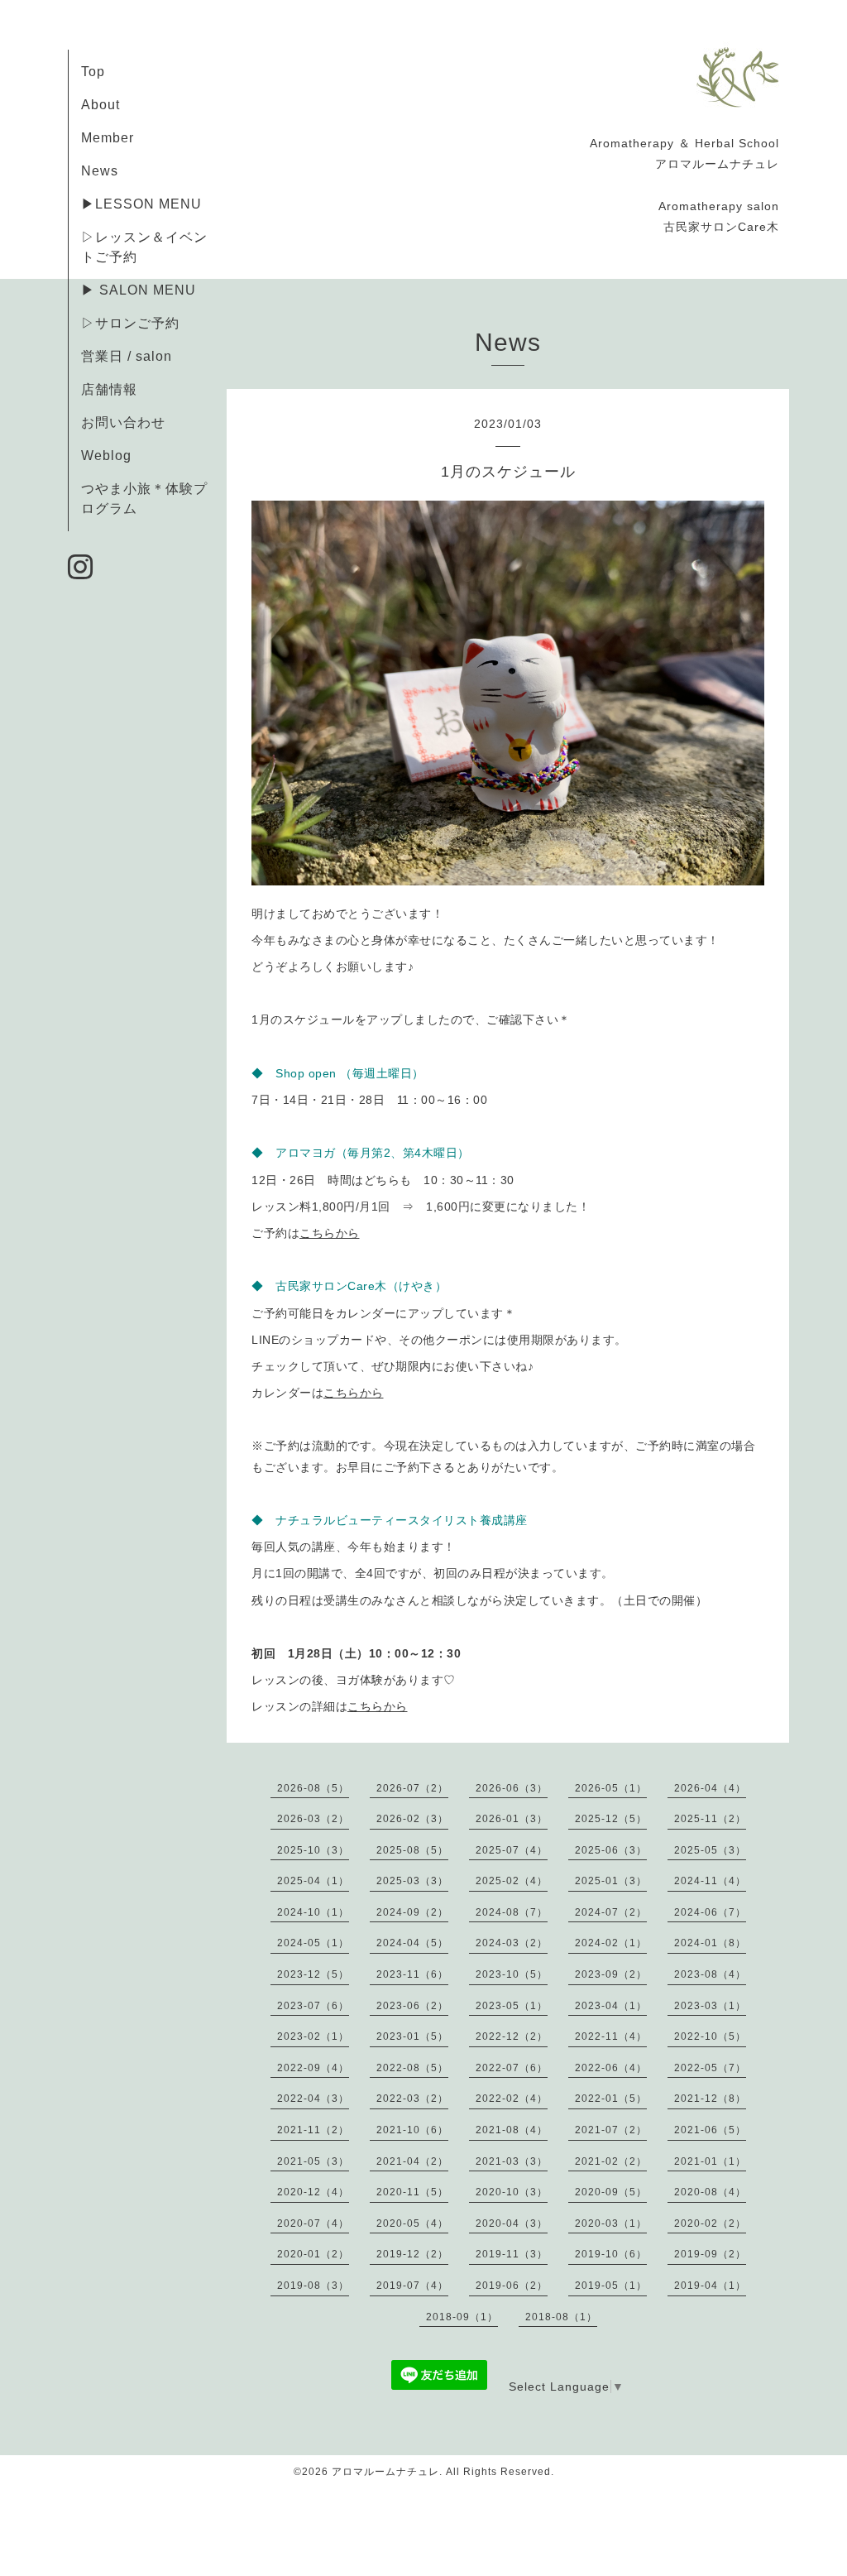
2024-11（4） (710, 1881)
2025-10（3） (313, 1850)
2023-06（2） (412, 2006)
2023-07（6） (313, 2006)
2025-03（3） (412, 1881)
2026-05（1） (611, 1788)
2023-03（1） (710, 2006)
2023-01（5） (412, 2036)
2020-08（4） (710, 2192)
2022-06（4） (611, 2068)
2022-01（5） (611, 2099)
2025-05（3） (710, 1850)
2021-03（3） (512, 2161)
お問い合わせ (123, 422)
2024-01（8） (710, 1943)
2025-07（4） (512, 1850)
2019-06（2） (512, 2286)
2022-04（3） (313, 2099)
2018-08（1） (561, 2317)
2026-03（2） (313, 1819)
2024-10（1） (313, 1912)
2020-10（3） (512, 2192)
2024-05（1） (313, 1943)
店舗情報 (109, 389)
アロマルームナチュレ (385, 2472)
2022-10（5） (710, 2036)
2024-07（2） (611, 1912)
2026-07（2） (412, 1788)
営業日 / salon (127, 356)
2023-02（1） (313, 2036)
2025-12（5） (611, 1819)
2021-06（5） (710, 2130)
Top (93, 72)
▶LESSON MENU (141, 204)
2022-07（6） (512, 2068)
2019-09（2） (710, 2254)
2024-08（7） (512, 1912)
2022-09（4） (313, 2068)
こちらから (330, 1233)
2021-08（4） (512, 2130)
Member (108, 138)
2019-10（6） (611, 2254)
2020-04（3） (512, 2223)
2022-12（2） (512, 2036)
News (100, 171)
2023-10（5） (512, 1974)
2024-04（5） (412, 1943)
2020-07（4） (313, 2223)
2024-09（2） (412, 1912)
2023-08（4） (710, 1974)
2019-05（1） (611, 2286)
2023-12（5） (313, 1974)
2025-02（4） (512, 1881)
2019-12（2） (412, 2254)
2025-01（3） (611, 1881)
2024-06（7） (710, 1912)
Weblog (106, 456)
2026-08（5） (313, 1788)
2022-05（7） (710, 2068)
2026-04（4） (710, 1788)
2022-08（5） (412, 2068)
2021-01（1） (710, 2161)
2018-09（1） (462, 2317)
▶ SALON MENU (139, 290)
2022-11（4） (611, 2036)
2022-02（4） (512, 2099)
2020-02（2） (710, 2223)
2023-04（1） (611, 2006)
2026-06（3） (512, 1788)
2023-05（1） (512, 2006)
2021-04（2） (412, 2161)
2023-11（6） (412, 1974)
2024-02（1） (611, 1943)
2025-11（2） (710, 1819)
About (100, 105)
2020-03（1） (611, 2223)
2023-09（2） (611, 1974)
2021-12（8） (710, 2099)
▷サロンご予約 (130, 323)
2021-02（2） (611, 2161)
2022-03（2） (412, 2099)
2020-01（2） (313, 2254)
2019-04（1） (710, 2286)
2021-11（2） (313, 2130)
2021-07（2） (611, 2130)
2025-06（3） (611, 1850)
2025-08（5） (412, 1850)
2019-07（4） (412, 2286)
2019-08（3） (313, 2286)
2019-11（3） (512, 2254)
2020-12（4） (313, 2192)
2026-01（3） (512, 1819)
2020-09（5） (611, 2192)
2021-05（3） (313, 2161)
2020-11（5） (412, 2192)
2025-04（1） (313, 1881)
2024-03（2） (512, 1943)
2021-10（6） (412, 2130)
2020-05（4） (412, 2223)
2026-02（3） (412, 1819)
